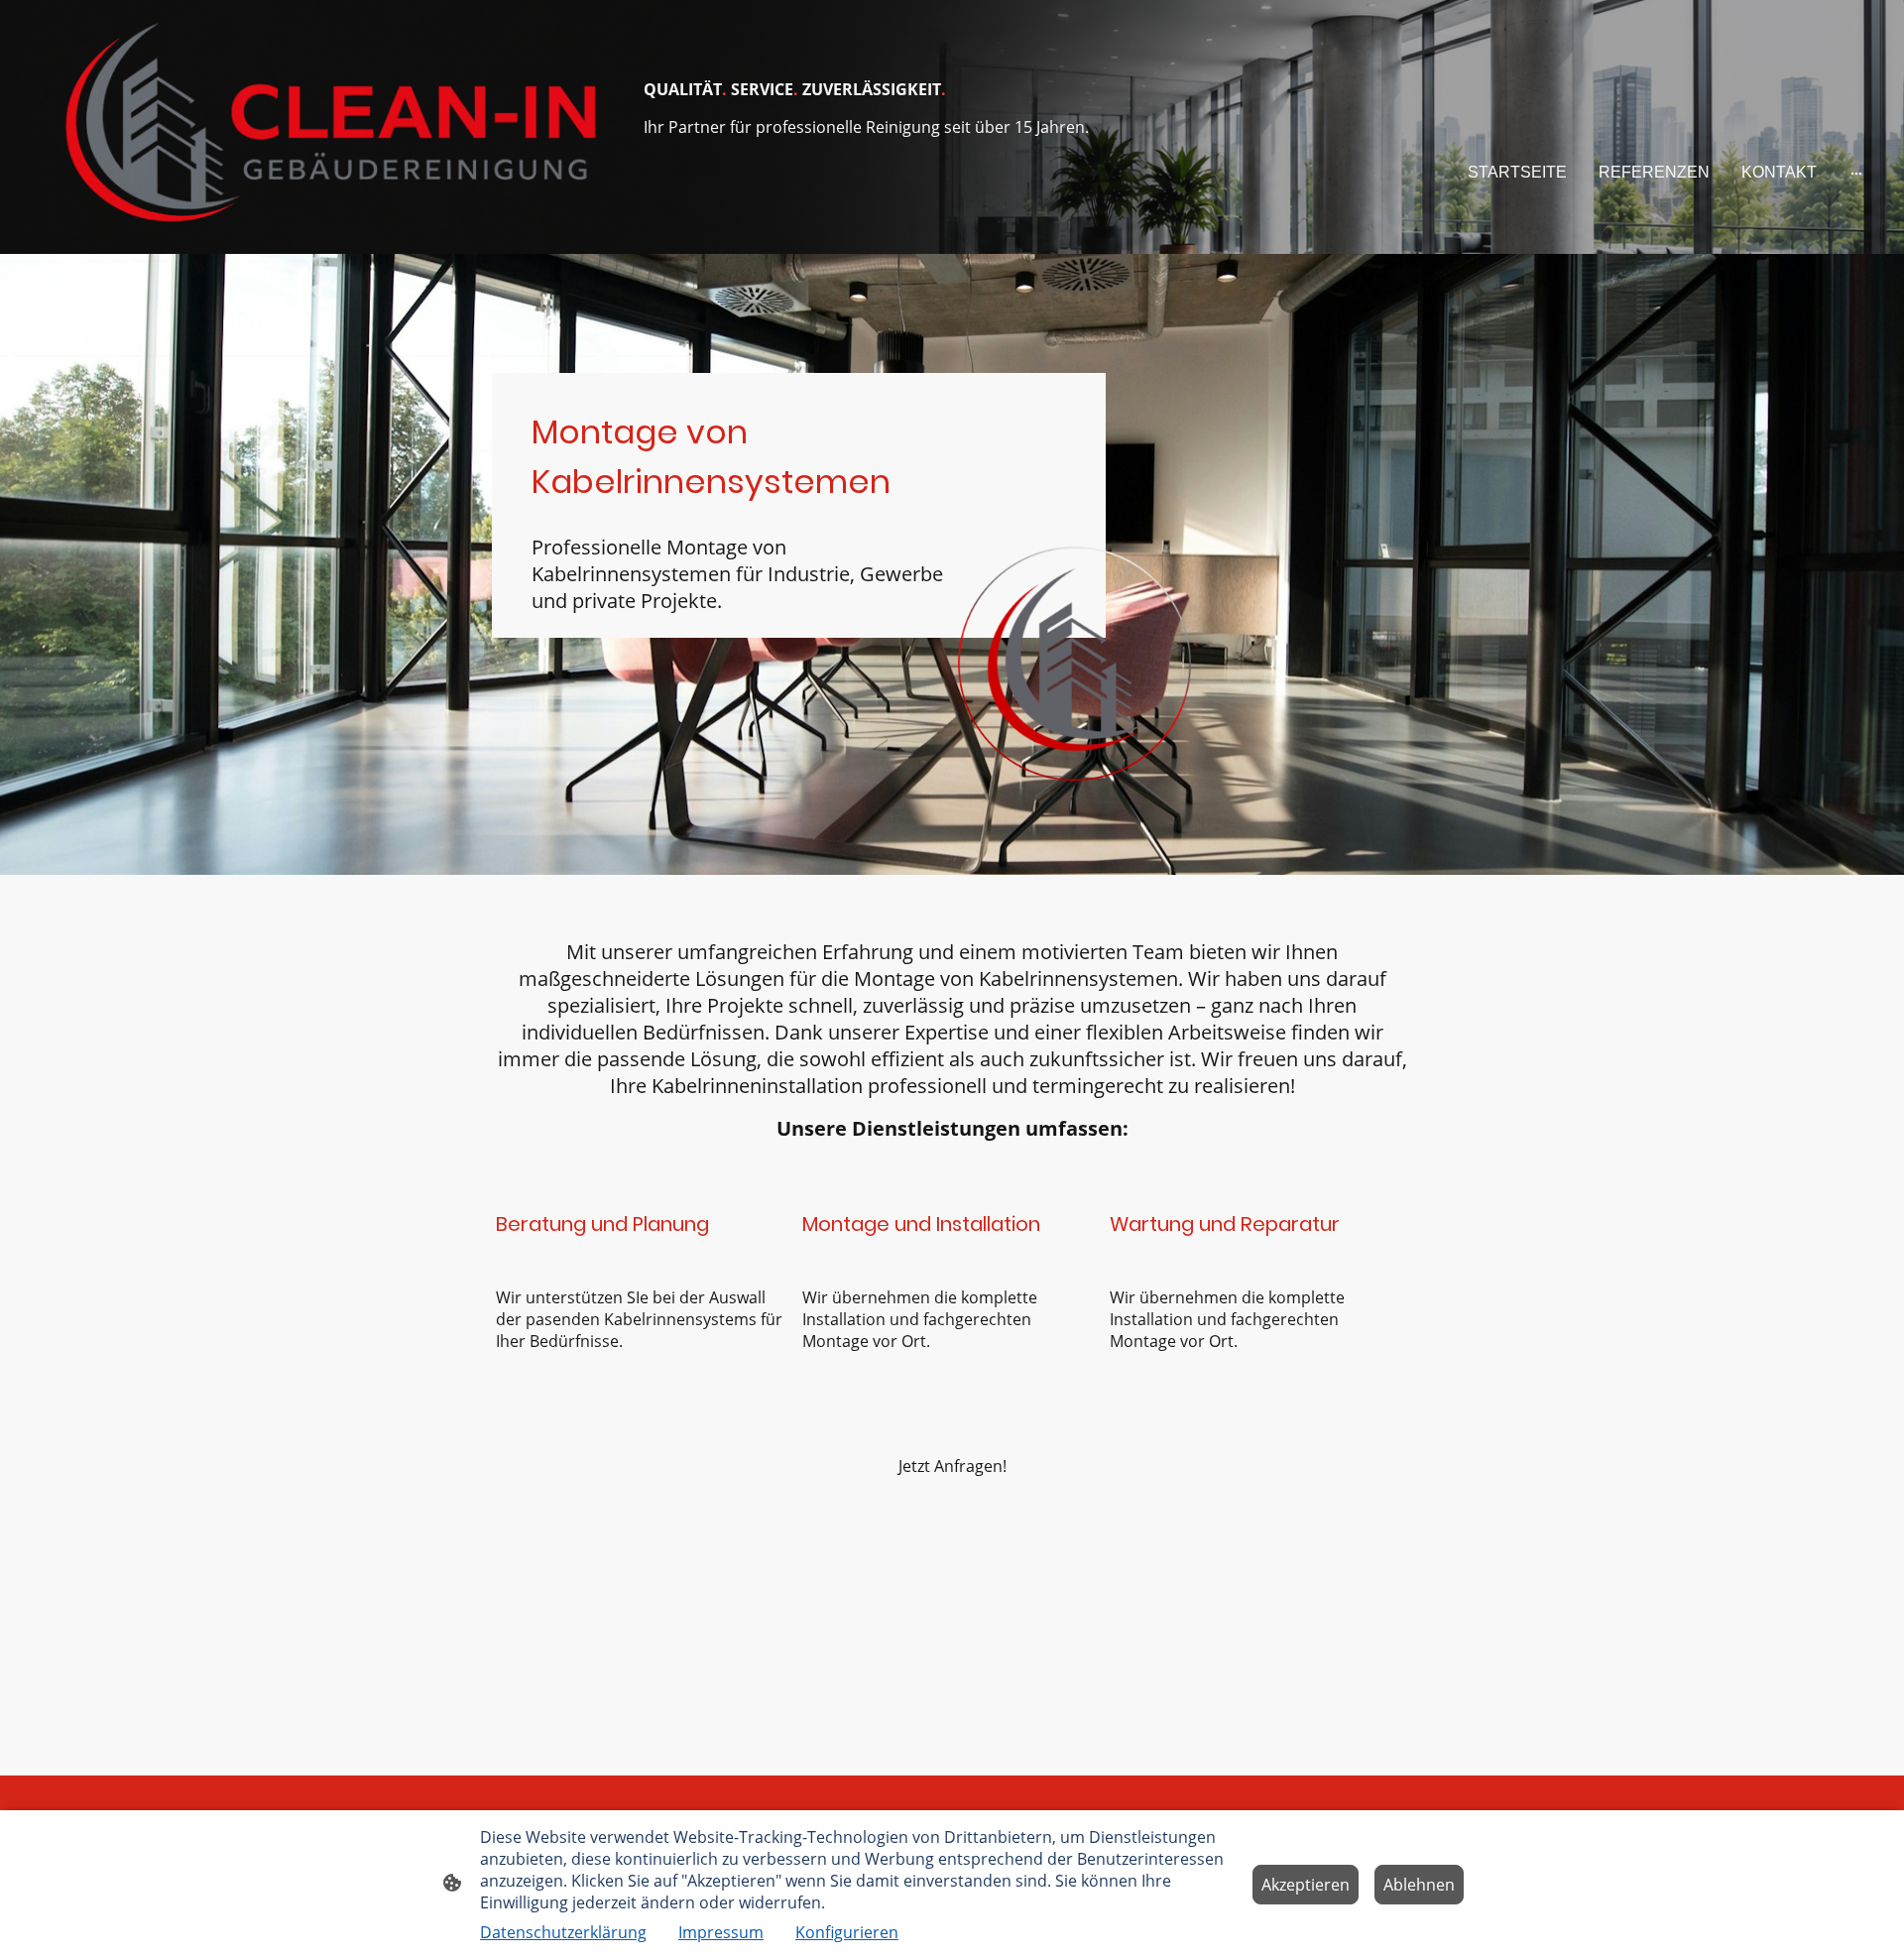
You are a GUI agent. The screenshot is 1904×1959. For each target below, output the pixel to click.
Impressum (721, 1932)
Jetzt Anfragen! (952, 1466)
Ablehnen (1419, 1885)
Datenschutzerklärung (563, 1932)
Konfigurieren (847, 1932)
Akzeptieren (1306, 1885)
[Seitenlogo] (328, 127)
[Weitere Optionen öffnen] (1856, 173)
